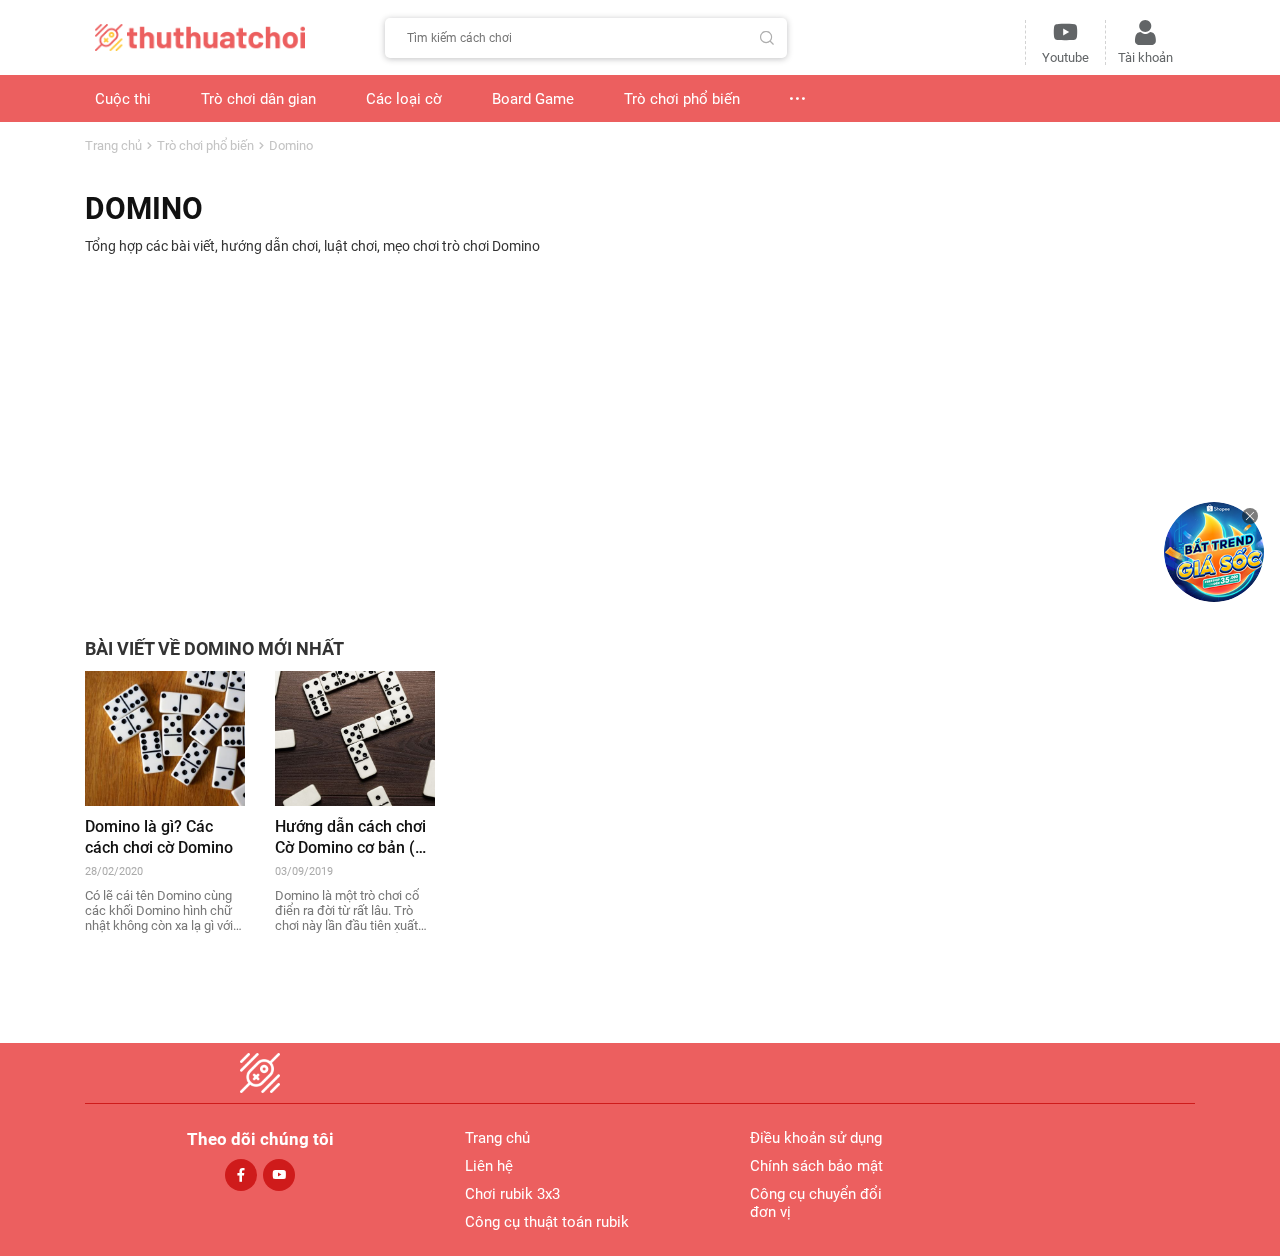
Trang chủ (113, 145)
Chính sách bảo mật (816, 1166)
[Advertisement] (640, 434)
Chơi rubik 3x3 (512, 1194)
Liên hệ (489, 1166)
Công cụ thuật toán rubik (547, 1222)
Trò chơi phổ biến (205, 145)
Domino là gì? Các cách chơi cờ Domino (159, 837)
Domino (291, 145)
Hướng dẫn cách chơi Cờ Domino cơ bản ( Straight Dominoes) (350, 837)
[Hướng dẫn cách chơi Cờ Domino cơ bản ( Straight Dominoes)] (355, 737)
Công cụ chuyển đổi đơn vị (816, 1203)
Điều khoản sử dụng (816, 1138)
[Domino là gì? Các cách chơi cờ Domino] (165, 737)
